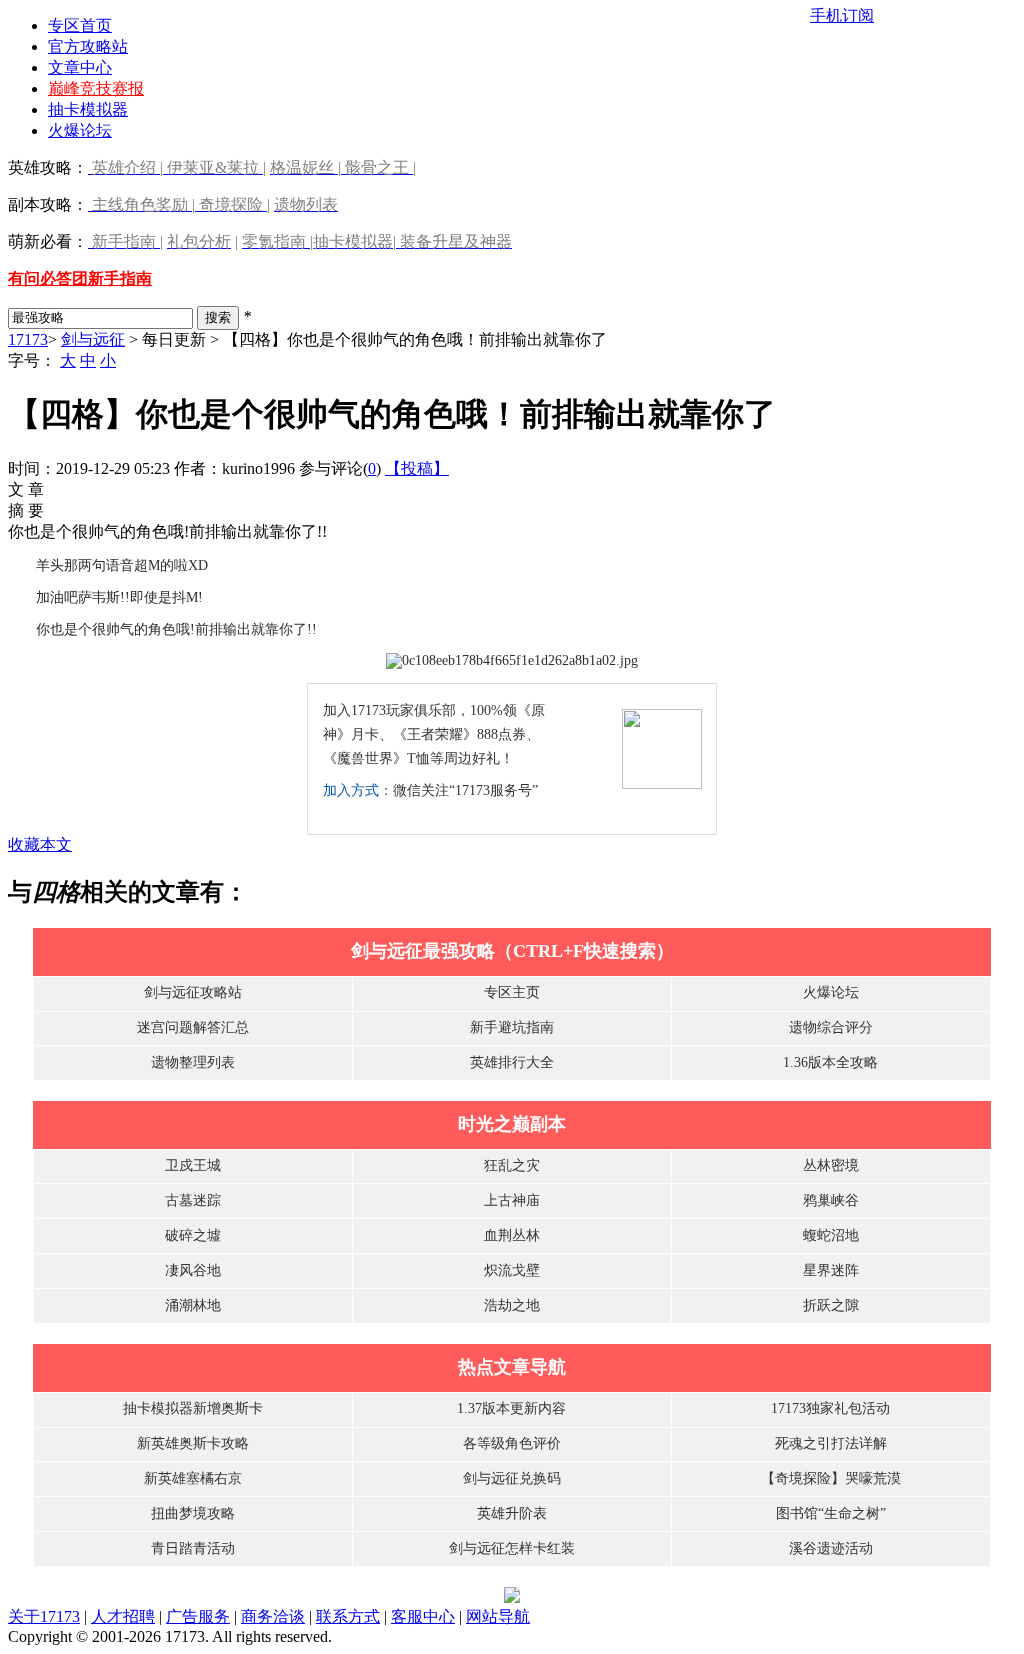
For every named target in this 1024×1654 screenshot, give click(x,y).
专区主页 (512, 992)
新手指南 (120, 278)
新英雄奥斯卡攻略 (193, 1443)
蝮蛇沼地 (831, 1235)
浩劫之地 (512, 1305)
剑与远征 (93, 339)
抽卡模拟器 (88, 109)
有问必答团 (48, 278)
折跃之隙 (831, 1305)
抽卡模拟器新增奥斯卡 (193, 1408)
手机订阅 (842, 15)
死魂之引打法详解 (831, 1443)
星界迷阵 (831, 1270)
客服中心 (423, 1616)
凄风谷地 (193, 1270)
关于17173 (44, 1616)
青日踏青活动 (193, 1548)
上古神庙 (512, 1200)
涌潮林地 (193, 1305)
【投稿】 (417, 468)
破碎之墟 (193, 1235)
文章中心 (80, 67)
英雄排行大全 (512, 1062)
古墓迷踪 (193, 1200)
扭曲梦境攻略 (193, 1513)
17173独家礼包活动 (830, 1408)
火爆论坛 (80, 130)
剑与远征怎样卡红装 (512, 1548)
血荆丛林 (512, 1235)
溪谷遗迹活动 (831, 1548)
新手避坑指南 (512, 1027)
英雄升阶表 (512, 1513)
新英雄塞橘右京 (193, 1478)
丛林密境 (831, 1165)
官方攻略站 (88, 46)
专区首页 (80, 25)
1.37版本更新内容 (511, 1408)
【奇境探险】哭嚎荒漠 (831, 1478)
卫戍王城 (193, 1165)
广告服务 (198, 1616)
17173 (28, 339)
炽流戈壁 (512, 1270)
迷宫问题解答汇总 (193, 1027)
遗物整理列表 (193, 1062)
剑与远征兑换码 (512, 1478)
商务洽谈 (273, 1616)
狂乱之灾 (512, 1165)
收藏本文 (40, 844)
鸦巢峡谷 (831, 1200)
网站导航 (498, 1616)
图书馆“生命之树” (831, 1513)
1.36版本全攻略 (830, 1062)
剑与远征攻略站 (193, 992)
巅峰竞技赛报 (96, 88)
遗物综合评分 (831, 1027)
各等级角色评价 (512, 1443)
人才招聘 (123, 1616)
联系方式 (348, 1616)
